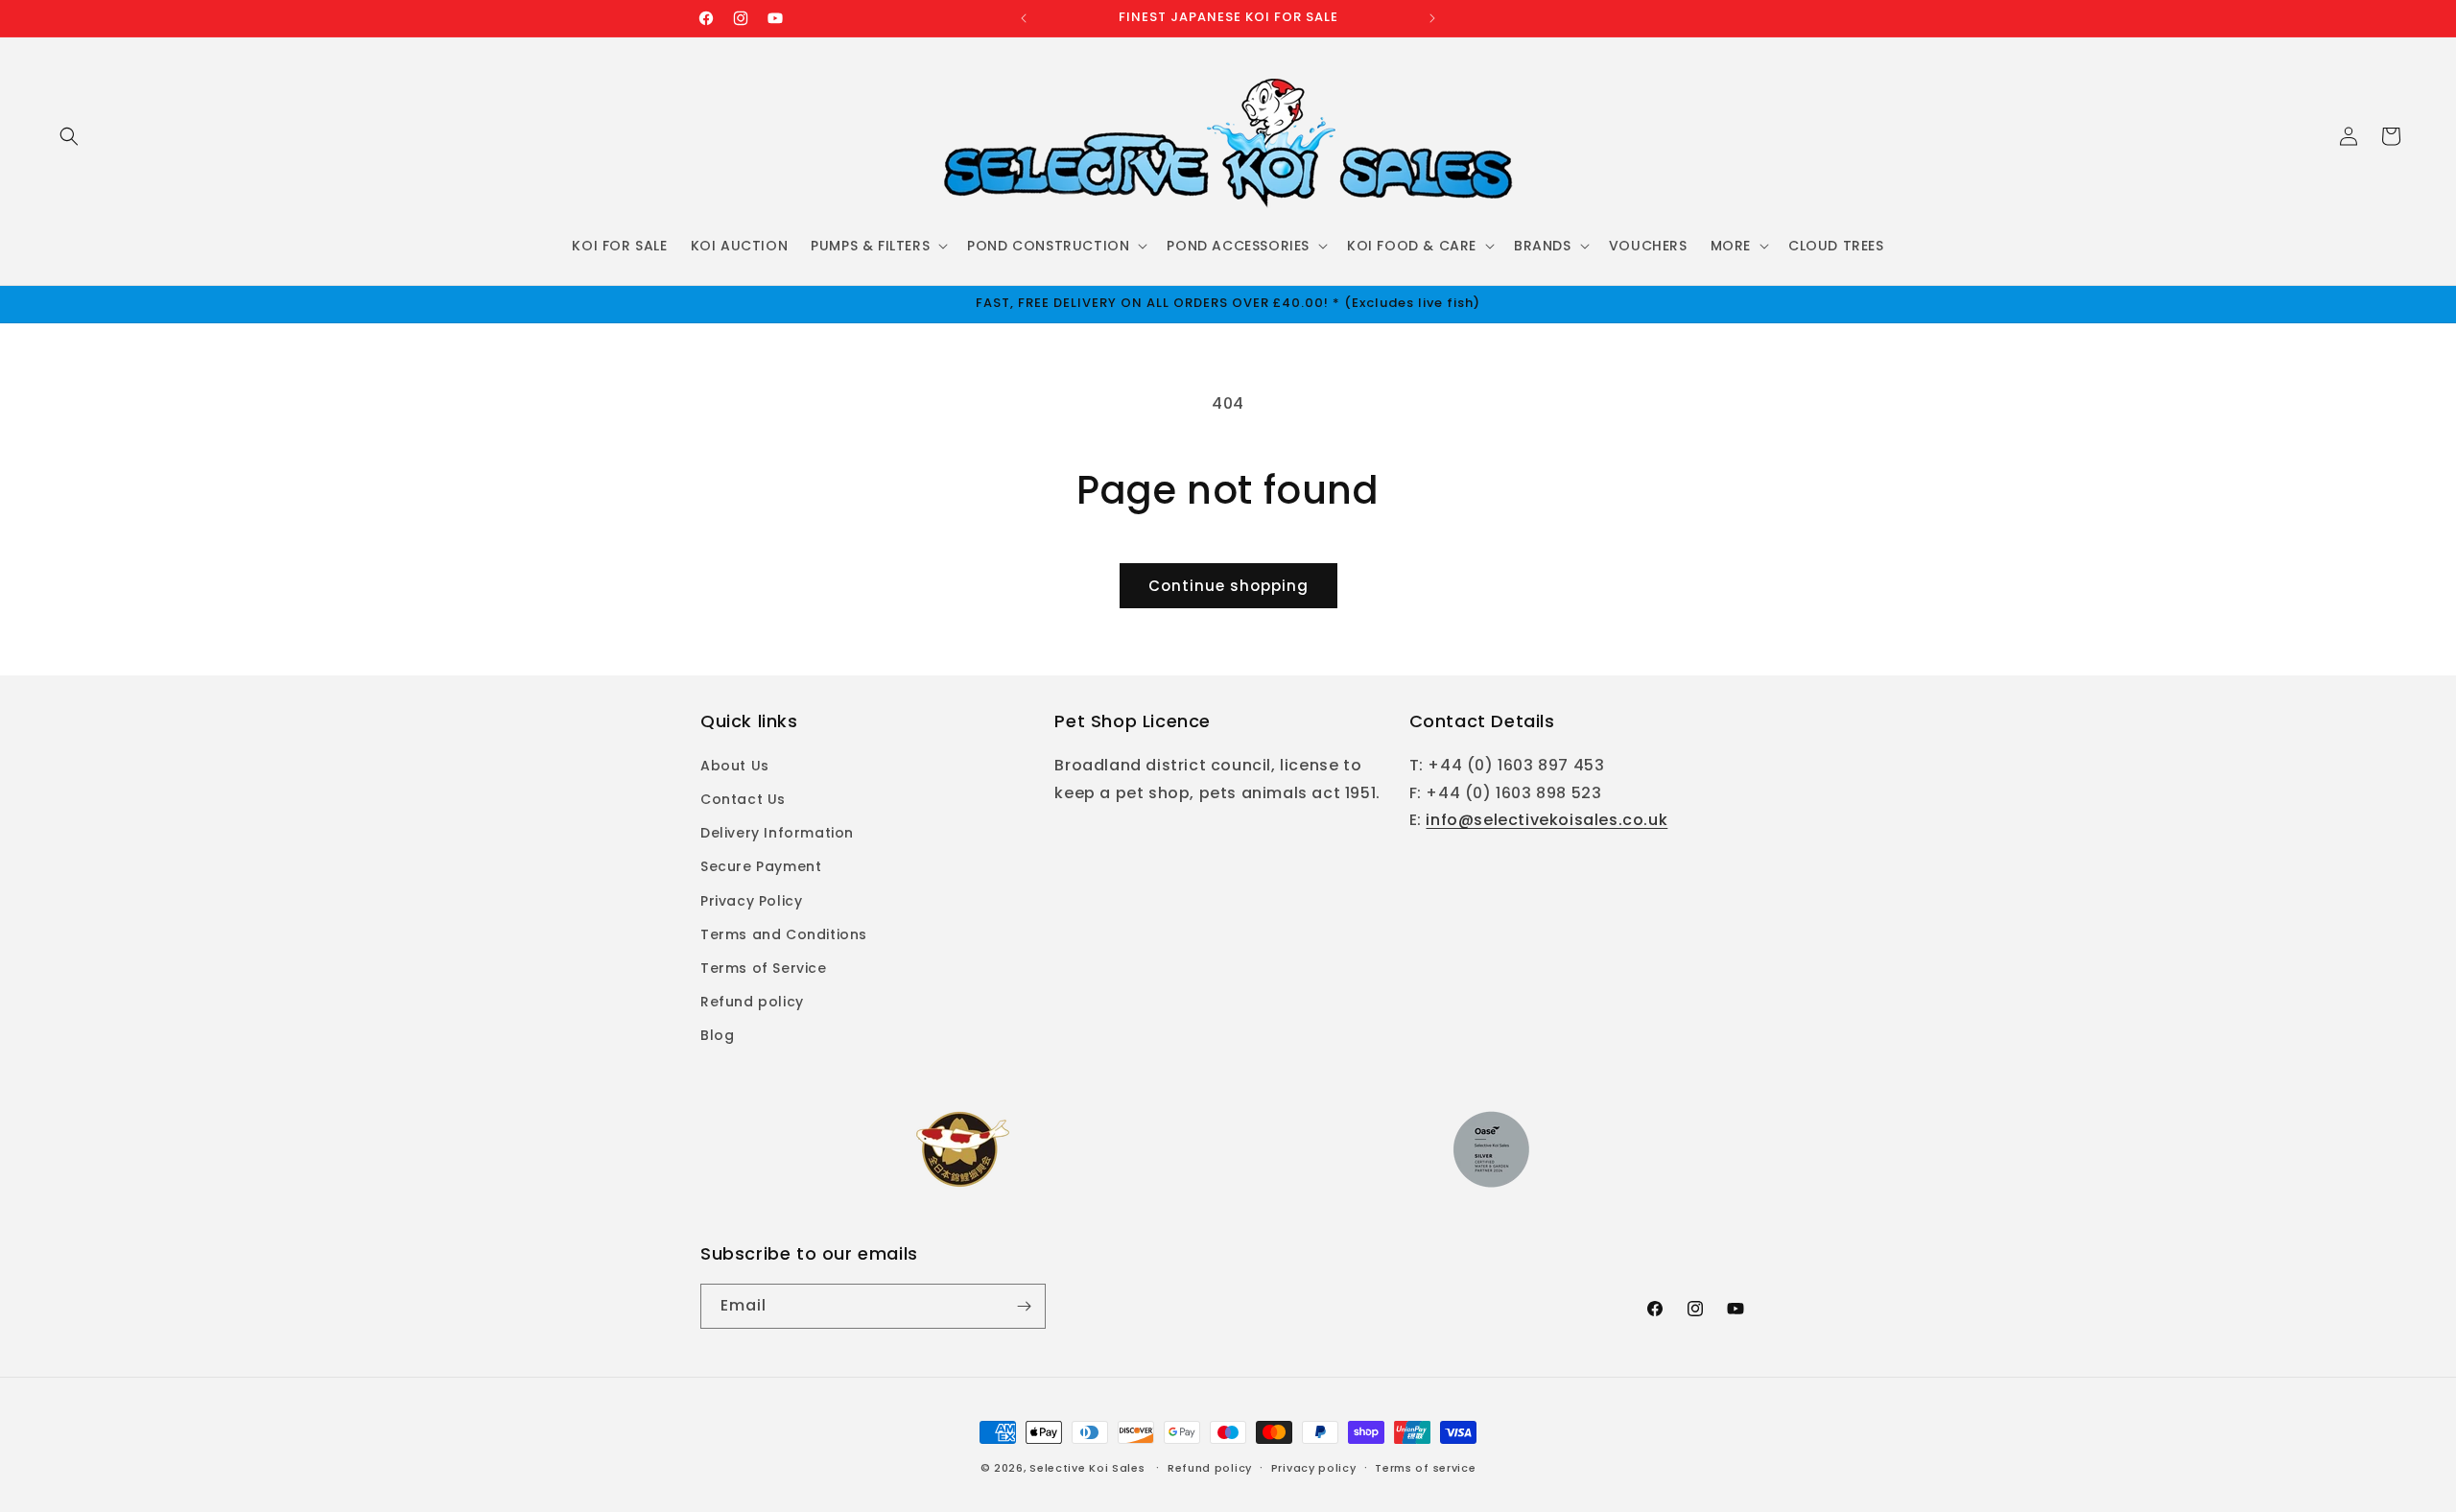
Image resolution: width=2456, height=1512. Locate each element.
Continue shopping (1228, 586)
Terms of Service (764, 968)
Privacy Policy (751, 901)
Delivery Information (777, 833)
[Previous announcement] (1024, 18)
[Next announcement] (1432, 18)
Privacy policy (1314, 1468)
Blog (717, 1035)
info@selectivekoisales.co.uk (1547, 820)
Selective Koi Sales (1087, 1468)
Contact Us (743, 799)
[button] (69, 136)
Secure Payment (761, 866)
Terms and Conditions (784, 934)
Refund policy (752, 1002)
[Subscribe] (1024, 1306)
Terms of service (1425, 1468)
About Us (735, 766)
